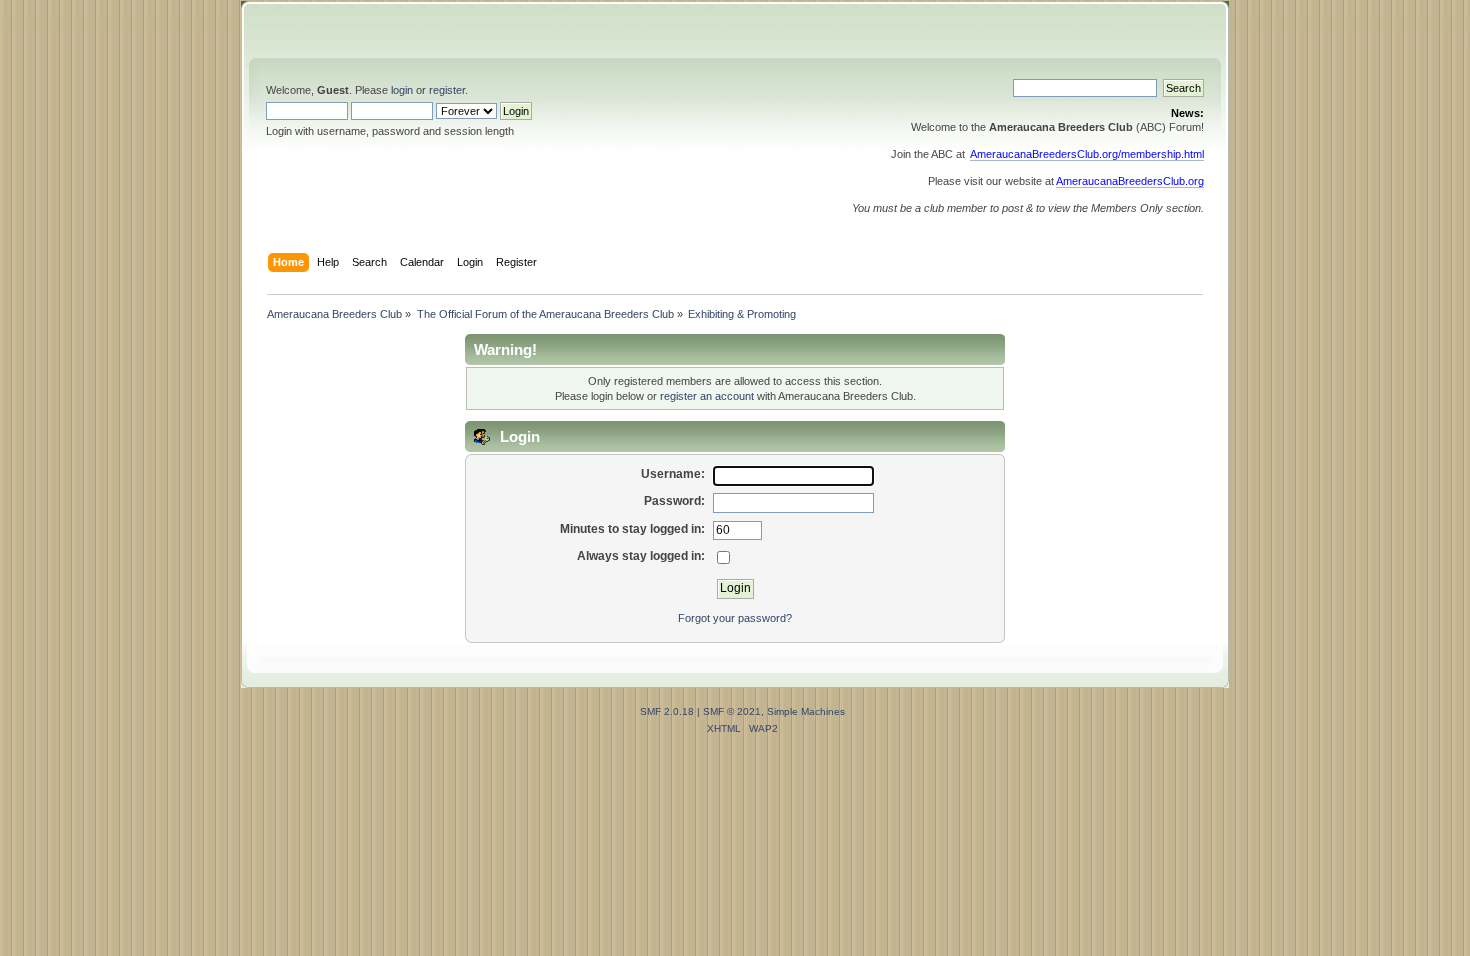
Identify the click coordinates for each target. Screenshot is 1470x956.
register (447, 90)
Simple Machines (806, 711)
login (402, 90)
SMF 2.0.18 (667, 711)
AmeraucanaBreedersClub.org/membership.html (1087, 154)
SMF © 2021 (732, 711)
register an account (707, 396)
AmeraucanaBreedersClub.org (1130, 181)
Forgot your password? (735, 618)
